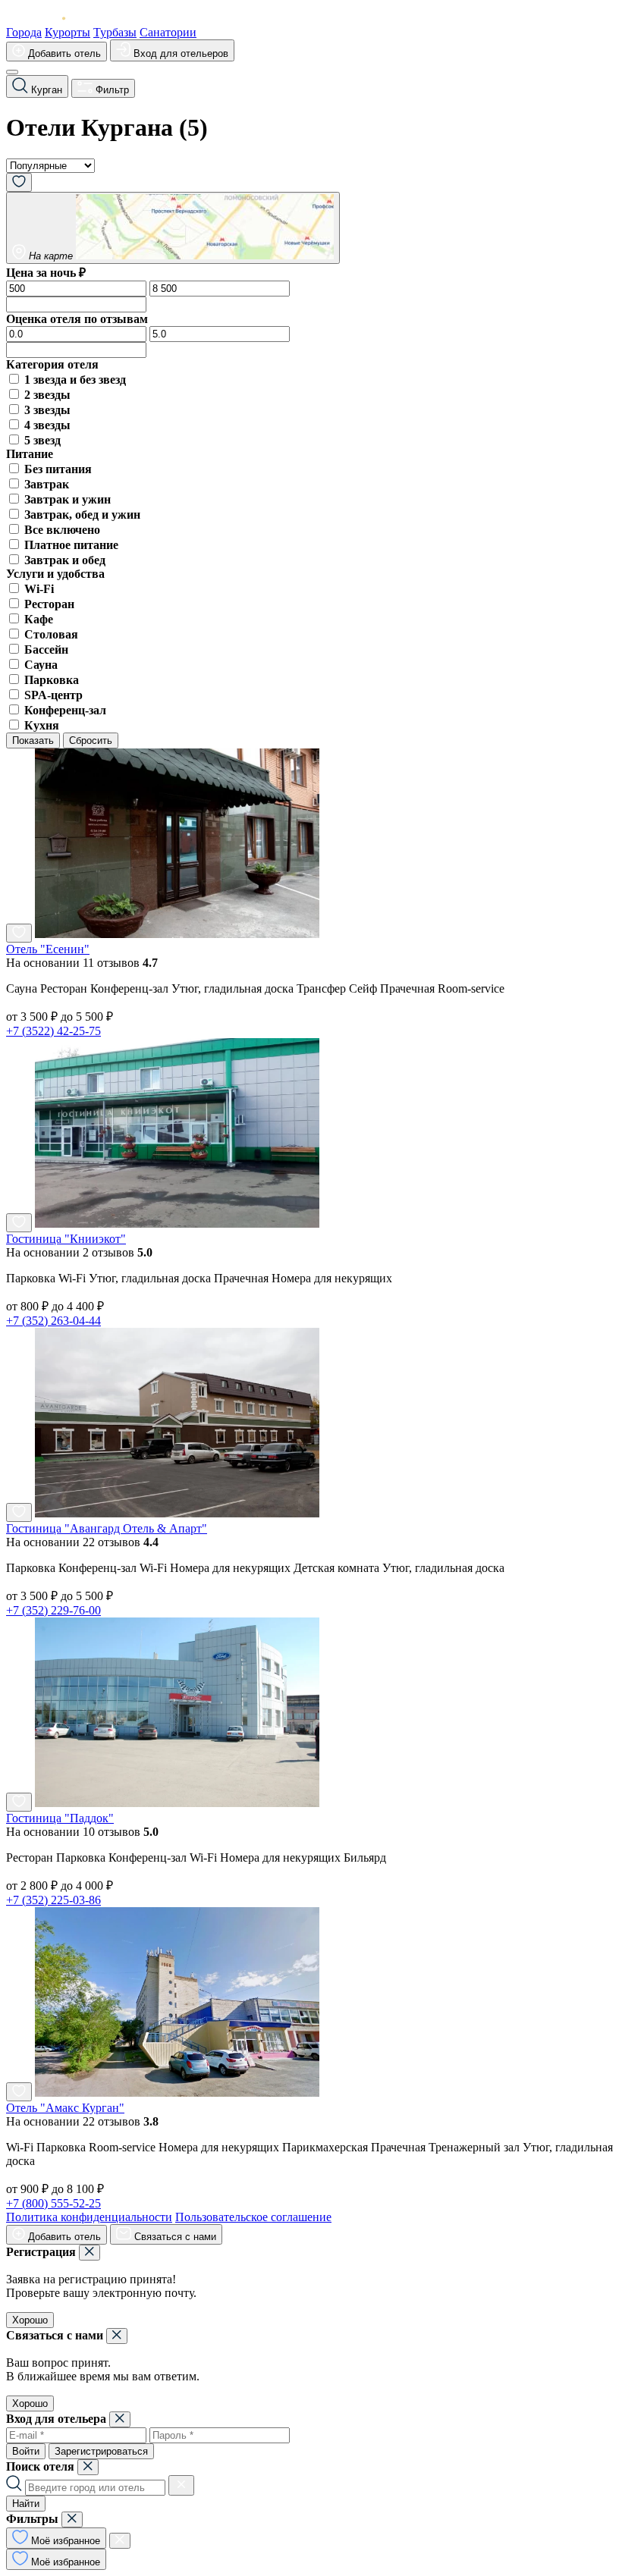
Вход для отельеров (179, 53)
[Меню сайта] (12, 72)
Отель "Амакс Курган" (65, 2108)
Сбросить (91, 740)
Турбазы (115, 32)
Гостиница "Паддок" (60, 1818)
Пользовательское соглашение (253, 2217)
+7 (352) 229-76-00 (53, 1610)
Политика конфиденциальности (89, 2217)
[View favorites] (19, 182)
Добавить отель (63, 53)
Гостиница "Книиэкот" (66, 1239)
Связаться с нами (174, 2237)
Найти (26, 2504)
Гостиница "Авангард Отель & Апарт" (107, 1528)
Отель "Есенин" (48, 949)
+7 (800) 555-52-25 (53, 2203)
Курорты (68, 32)
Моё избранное (64, 2541)
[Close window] (90, 2253)
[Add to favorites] (19, 933)
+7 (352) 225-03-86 (53, 1900)
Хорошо (30, 2320)
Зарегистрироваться (101, 2451)
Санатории (168, 32)
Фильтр (111, 90)
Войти (26, 2451)
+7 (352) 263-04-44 (53, 1321)
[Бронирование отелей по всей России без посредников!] (48, 19)
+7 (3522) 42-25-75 (53, 1031)
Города (24, 32)
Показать (33, 740)
